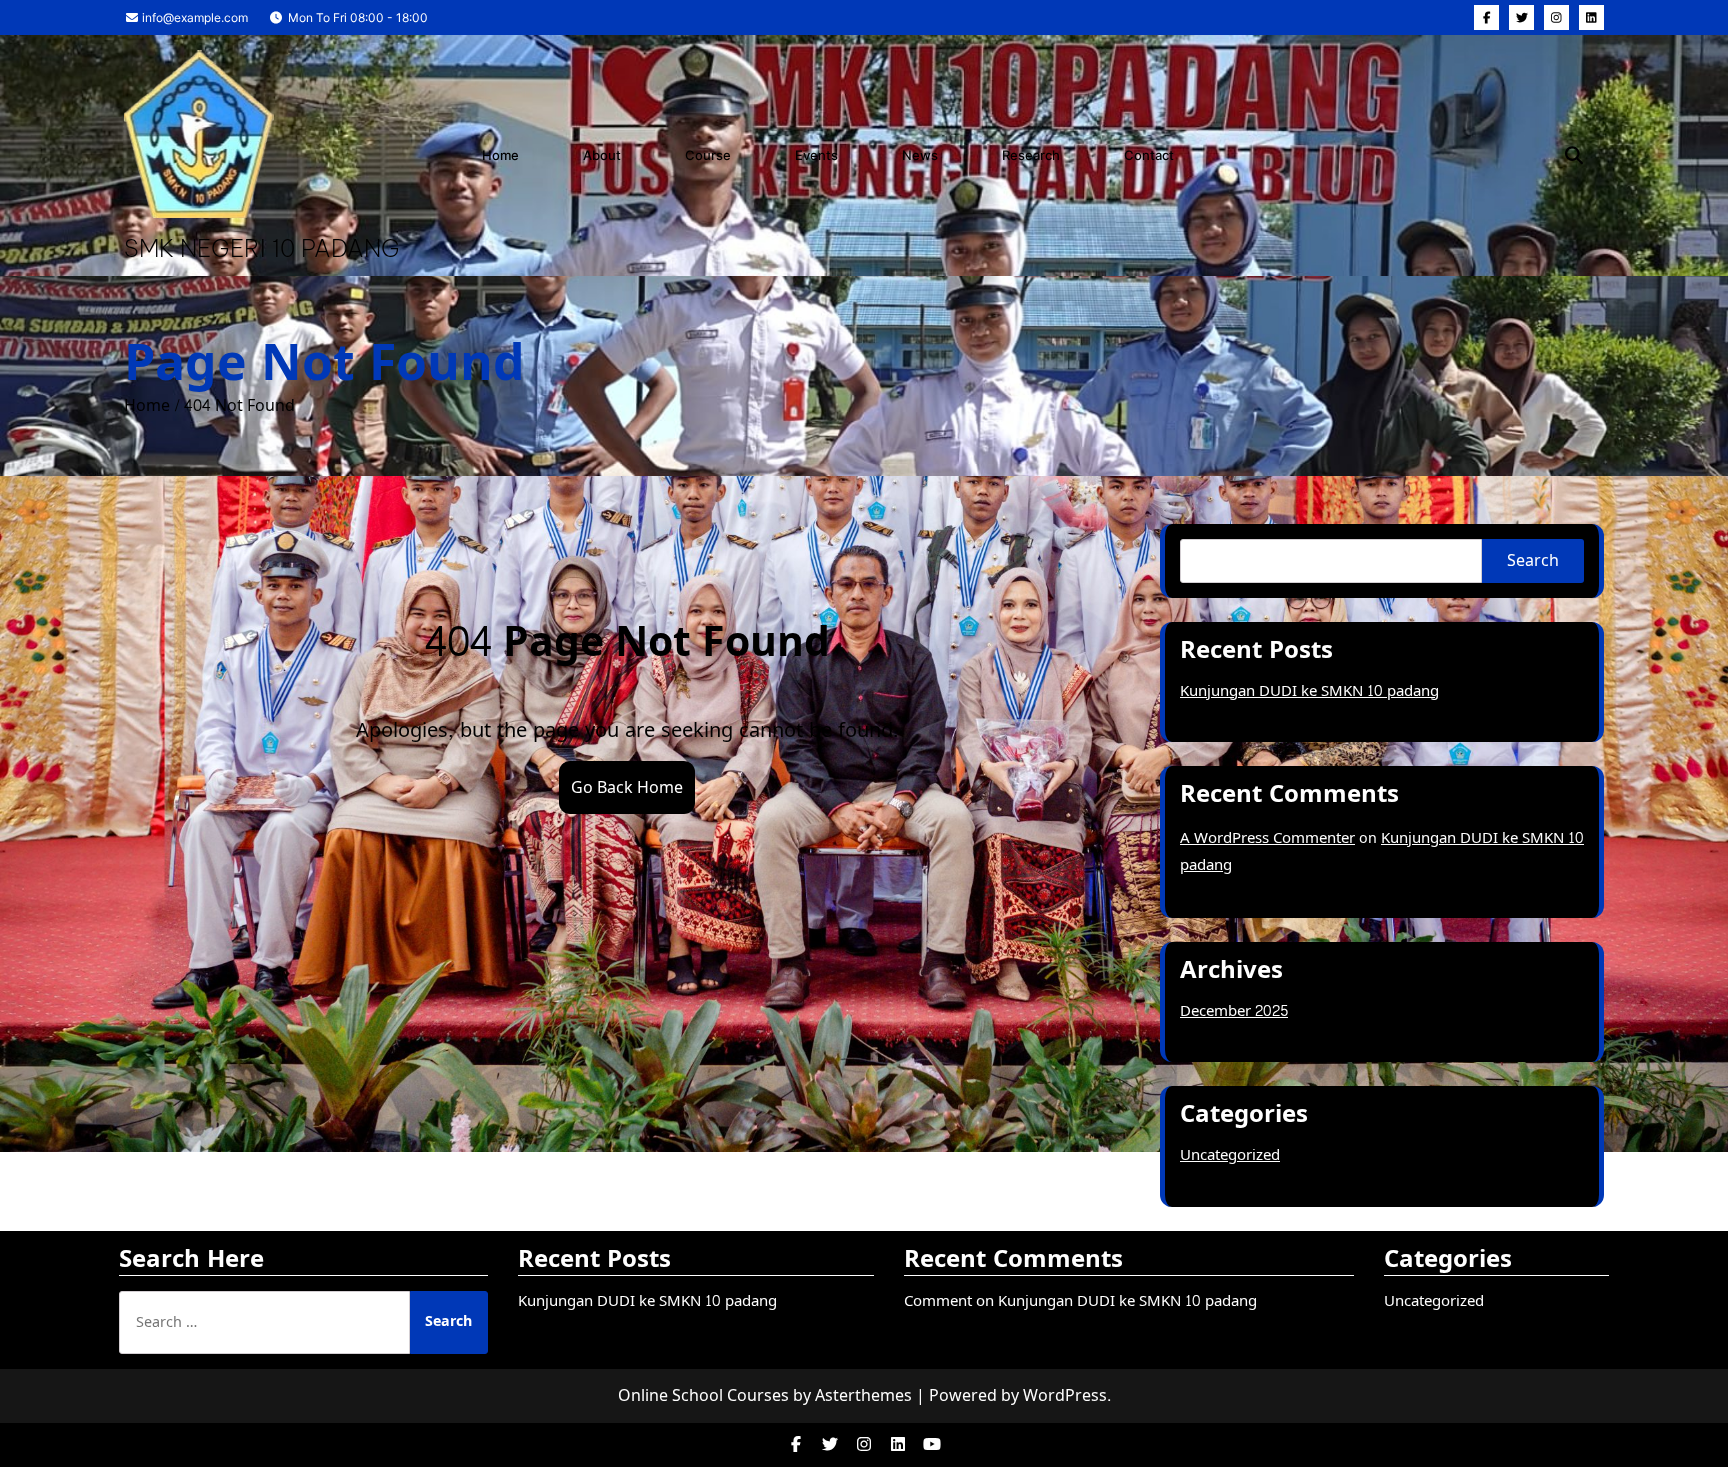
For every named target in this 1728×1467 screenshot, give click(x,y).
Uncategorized (1230, 1155)
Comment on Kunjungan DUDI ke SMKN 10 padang (1080, 1301)
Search (1533, 560)
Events (816, 155)
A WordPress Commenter (1267, 838)
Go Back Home (627, 787)
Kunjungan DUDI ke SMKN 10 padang (1309, 691)
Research (1031, 155)
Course (708, 155)
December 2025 (1234, 1011)
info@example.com (193, 17)
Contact (1149, 155)
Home (500, 155)
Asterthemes (863, 1395)
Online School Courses (703, 1395)
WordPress (1065, 1395)
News (920, 155)
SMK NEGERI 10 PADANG (262, 248)
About (602, 155)
